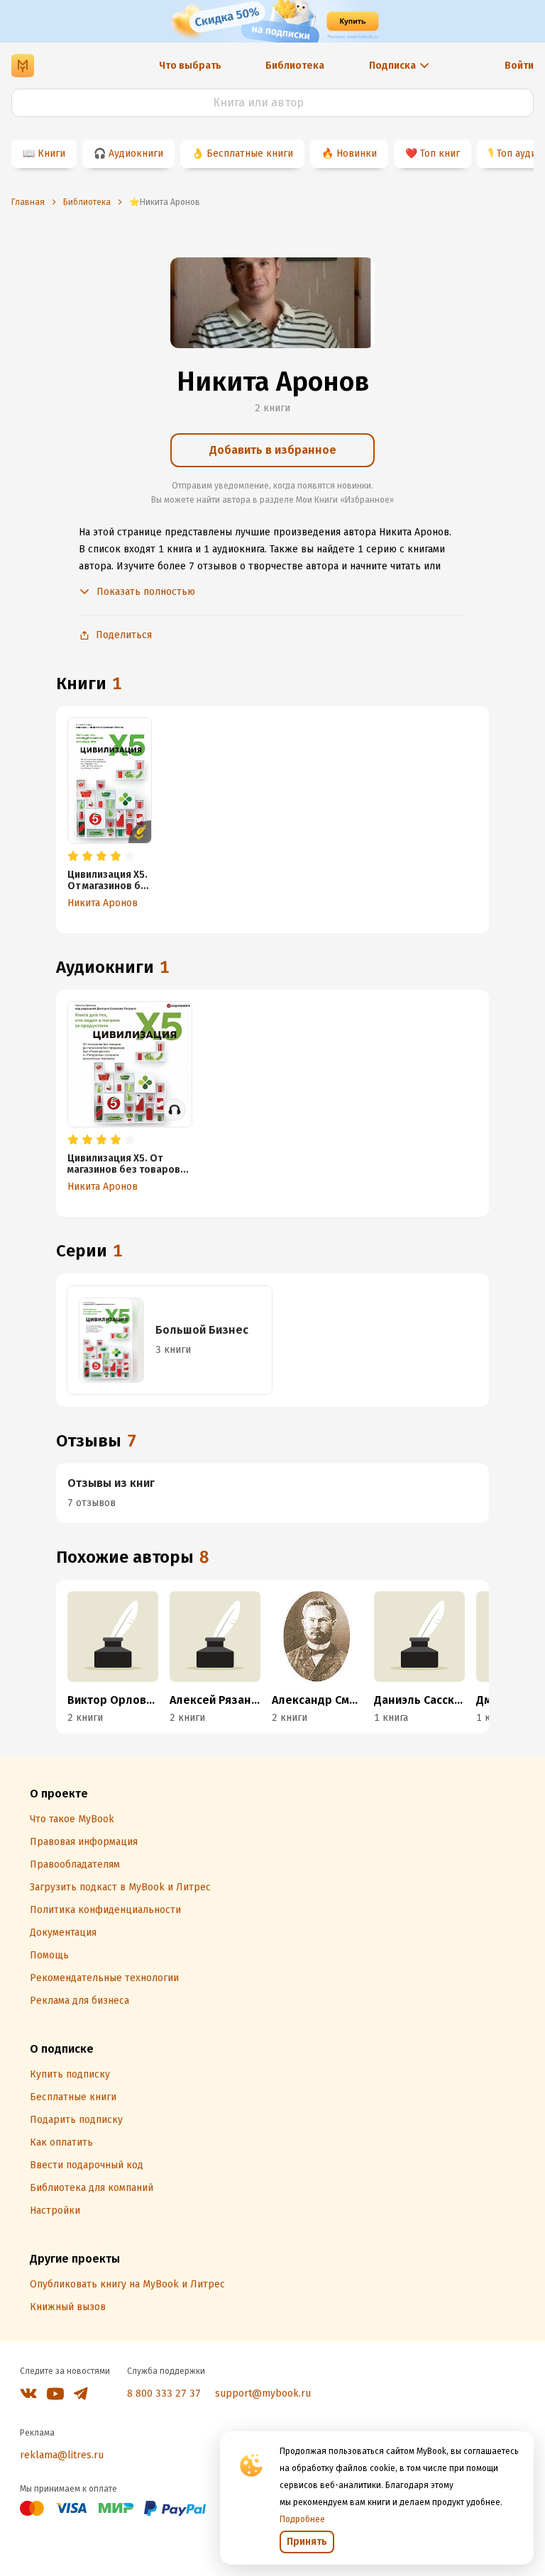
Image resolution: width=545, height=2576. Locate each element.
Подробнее (302, 2519)
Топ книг (440, 154)
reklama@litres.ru (62, 2455)
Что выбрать (190, 66)
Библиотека (295, 66)
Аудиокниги (136, 154)
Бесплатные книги (250, 154)
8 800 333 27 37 (164, 2393)
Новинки (357, 154)
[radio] (73, 857)
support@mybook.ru (263, 2393)
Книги (51, 154)
